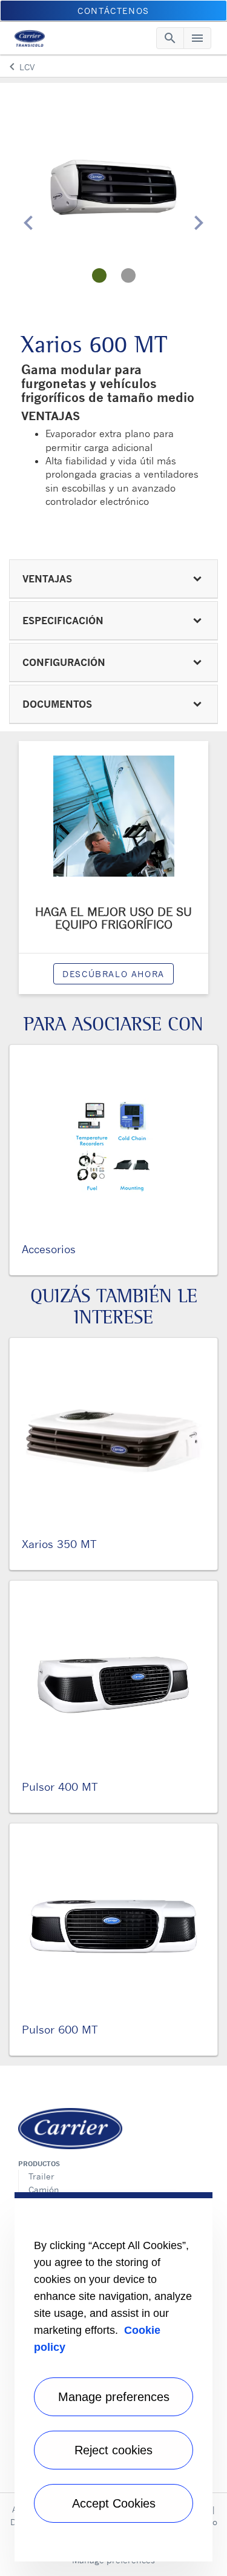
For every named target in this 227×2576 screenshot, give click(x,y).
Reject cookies (113, 2450)
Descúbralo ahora (113, 974)
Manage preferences (114, 2397)
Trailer (41, 2176)
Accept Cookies (114, 2503)
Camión (44, 2189)
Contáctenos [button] (113, 11)
